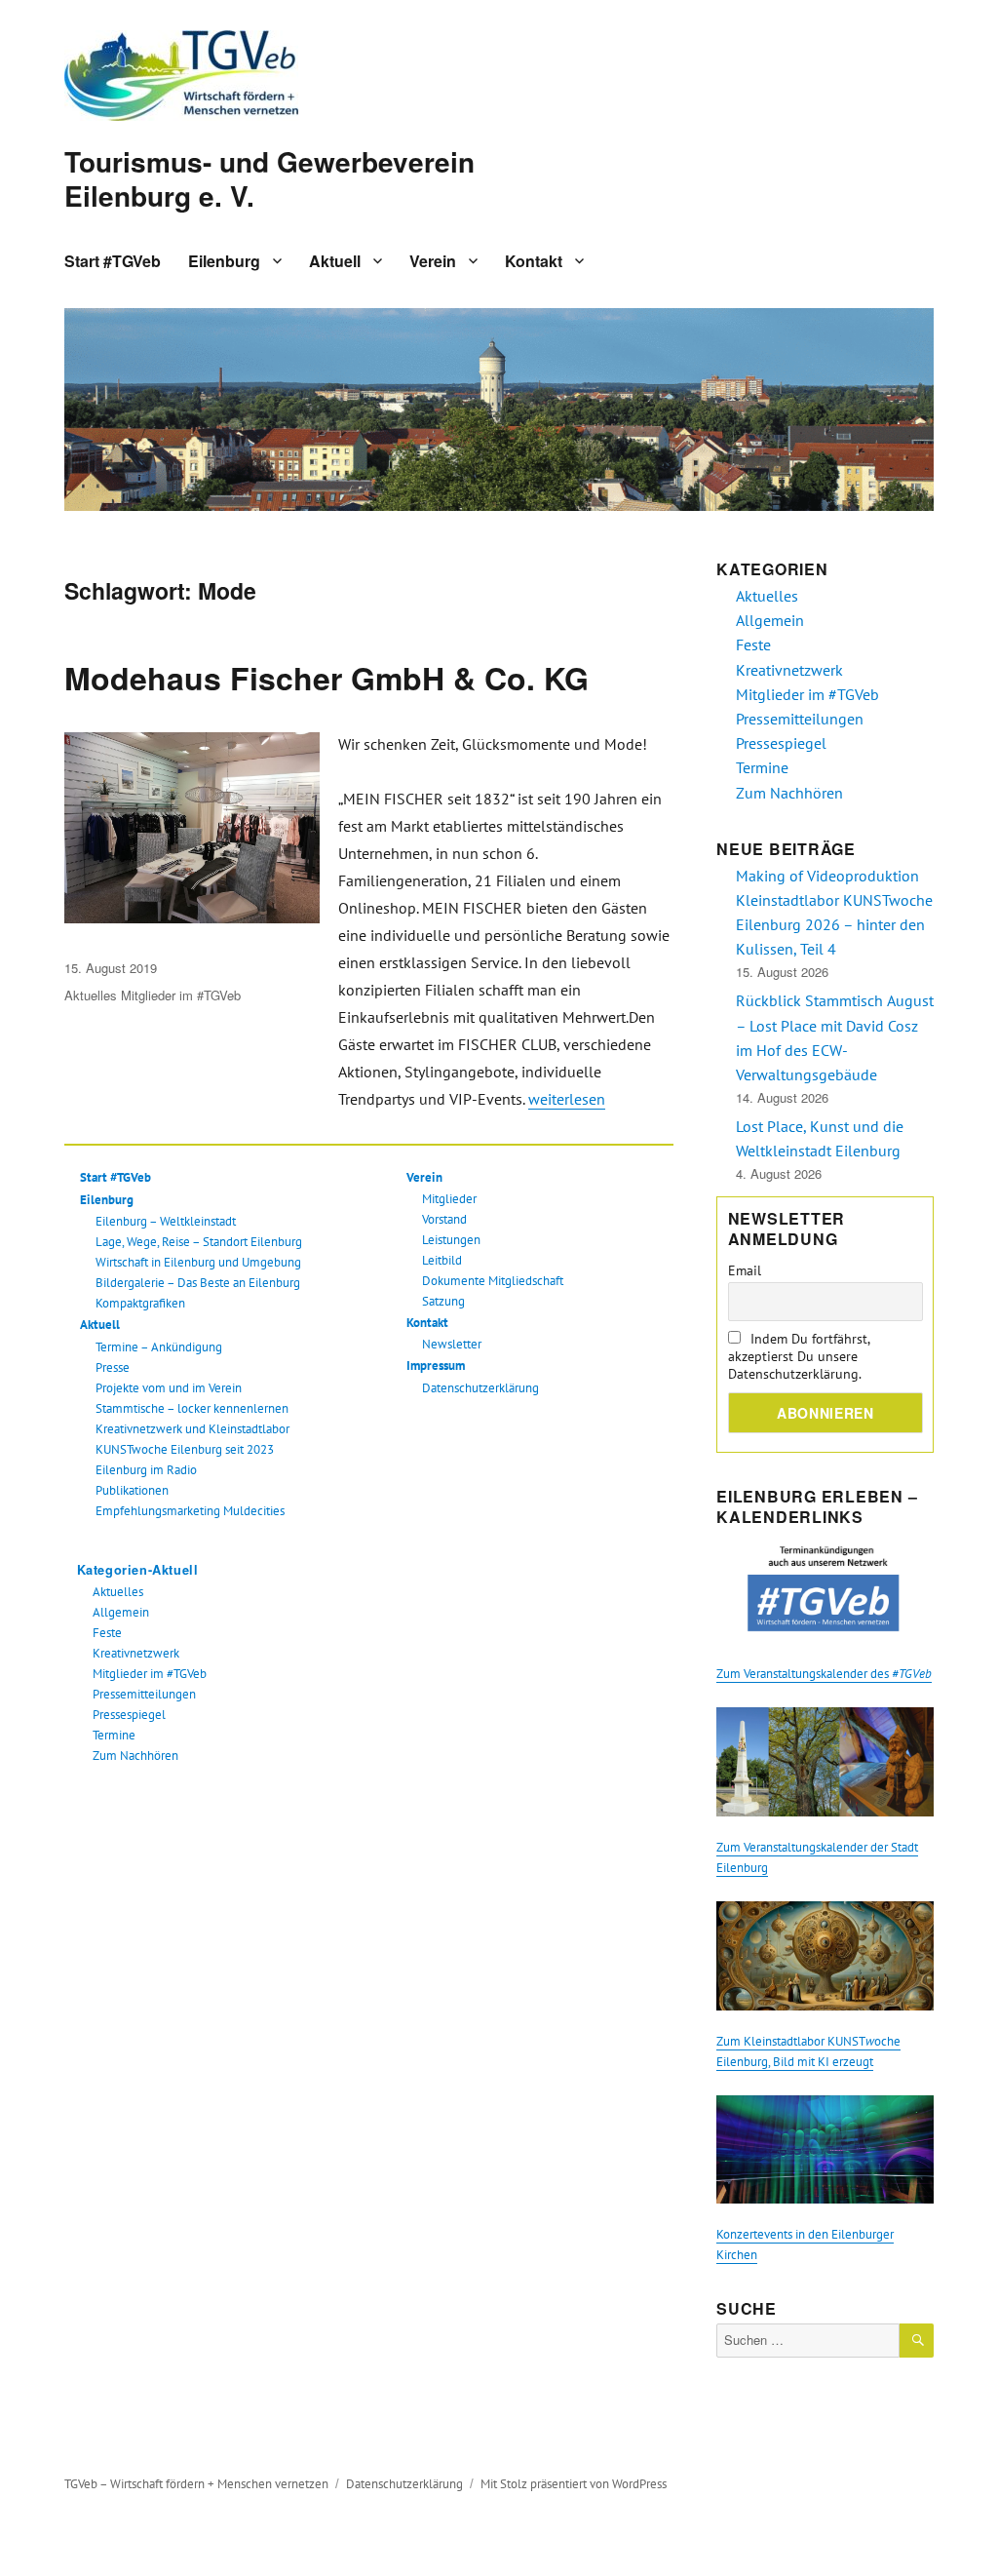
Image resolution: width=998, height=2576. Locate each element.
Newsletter (452, 1344)
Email (745, 1270)
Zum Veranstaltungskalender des (824, 1674)
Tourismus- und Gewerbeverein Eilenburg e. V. (269, 178)
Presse (113, 1367)
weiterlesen (567, 1099)
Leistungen (451, 1240)
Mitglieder (449, 1199)
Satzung (443, 1301)
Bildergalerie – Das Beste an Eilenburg (198, 1283)
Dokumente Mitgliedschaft (493, 1281)
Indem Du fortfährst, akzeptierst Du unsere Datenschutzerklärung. (799, 1356)
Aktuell (335, 261)
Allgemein (121, 1612)
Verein (433, 261)
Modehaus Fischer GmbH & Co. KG (326, 678)
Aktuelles (91, 995)
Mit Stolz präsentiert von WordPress (574, 2484)
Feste (107, 1633)
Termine (114, 1735)
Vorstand (444, 1219)
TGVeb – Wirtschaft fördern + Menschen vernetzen (196, 2484)
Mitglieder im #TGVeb (181, 995)
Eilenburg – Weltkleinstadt (166, 1221)
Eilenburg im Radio (146, 1470)
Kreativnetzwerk (136, 1653)
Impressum (436, 1366)
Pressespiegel (129, 1715)
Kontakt (534, 261)
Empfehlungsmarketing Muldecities (190, 1511)
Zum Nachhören (135, 1756)
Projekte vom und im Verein (169, 1388)
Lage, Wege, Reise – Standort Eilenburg (199, 1242)
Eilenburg (224, 261)
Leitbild (442, 1260)
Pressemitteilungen (144, 1694)
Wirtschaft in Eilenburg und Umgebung (198, 1262)
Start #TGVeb (113, 261)
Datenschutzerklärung (480, 1388)
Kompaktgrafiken (140, 1303)
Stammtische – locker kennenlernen (192, 1408)
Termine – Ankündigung (159, 1347)
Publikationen (132, 1490)
